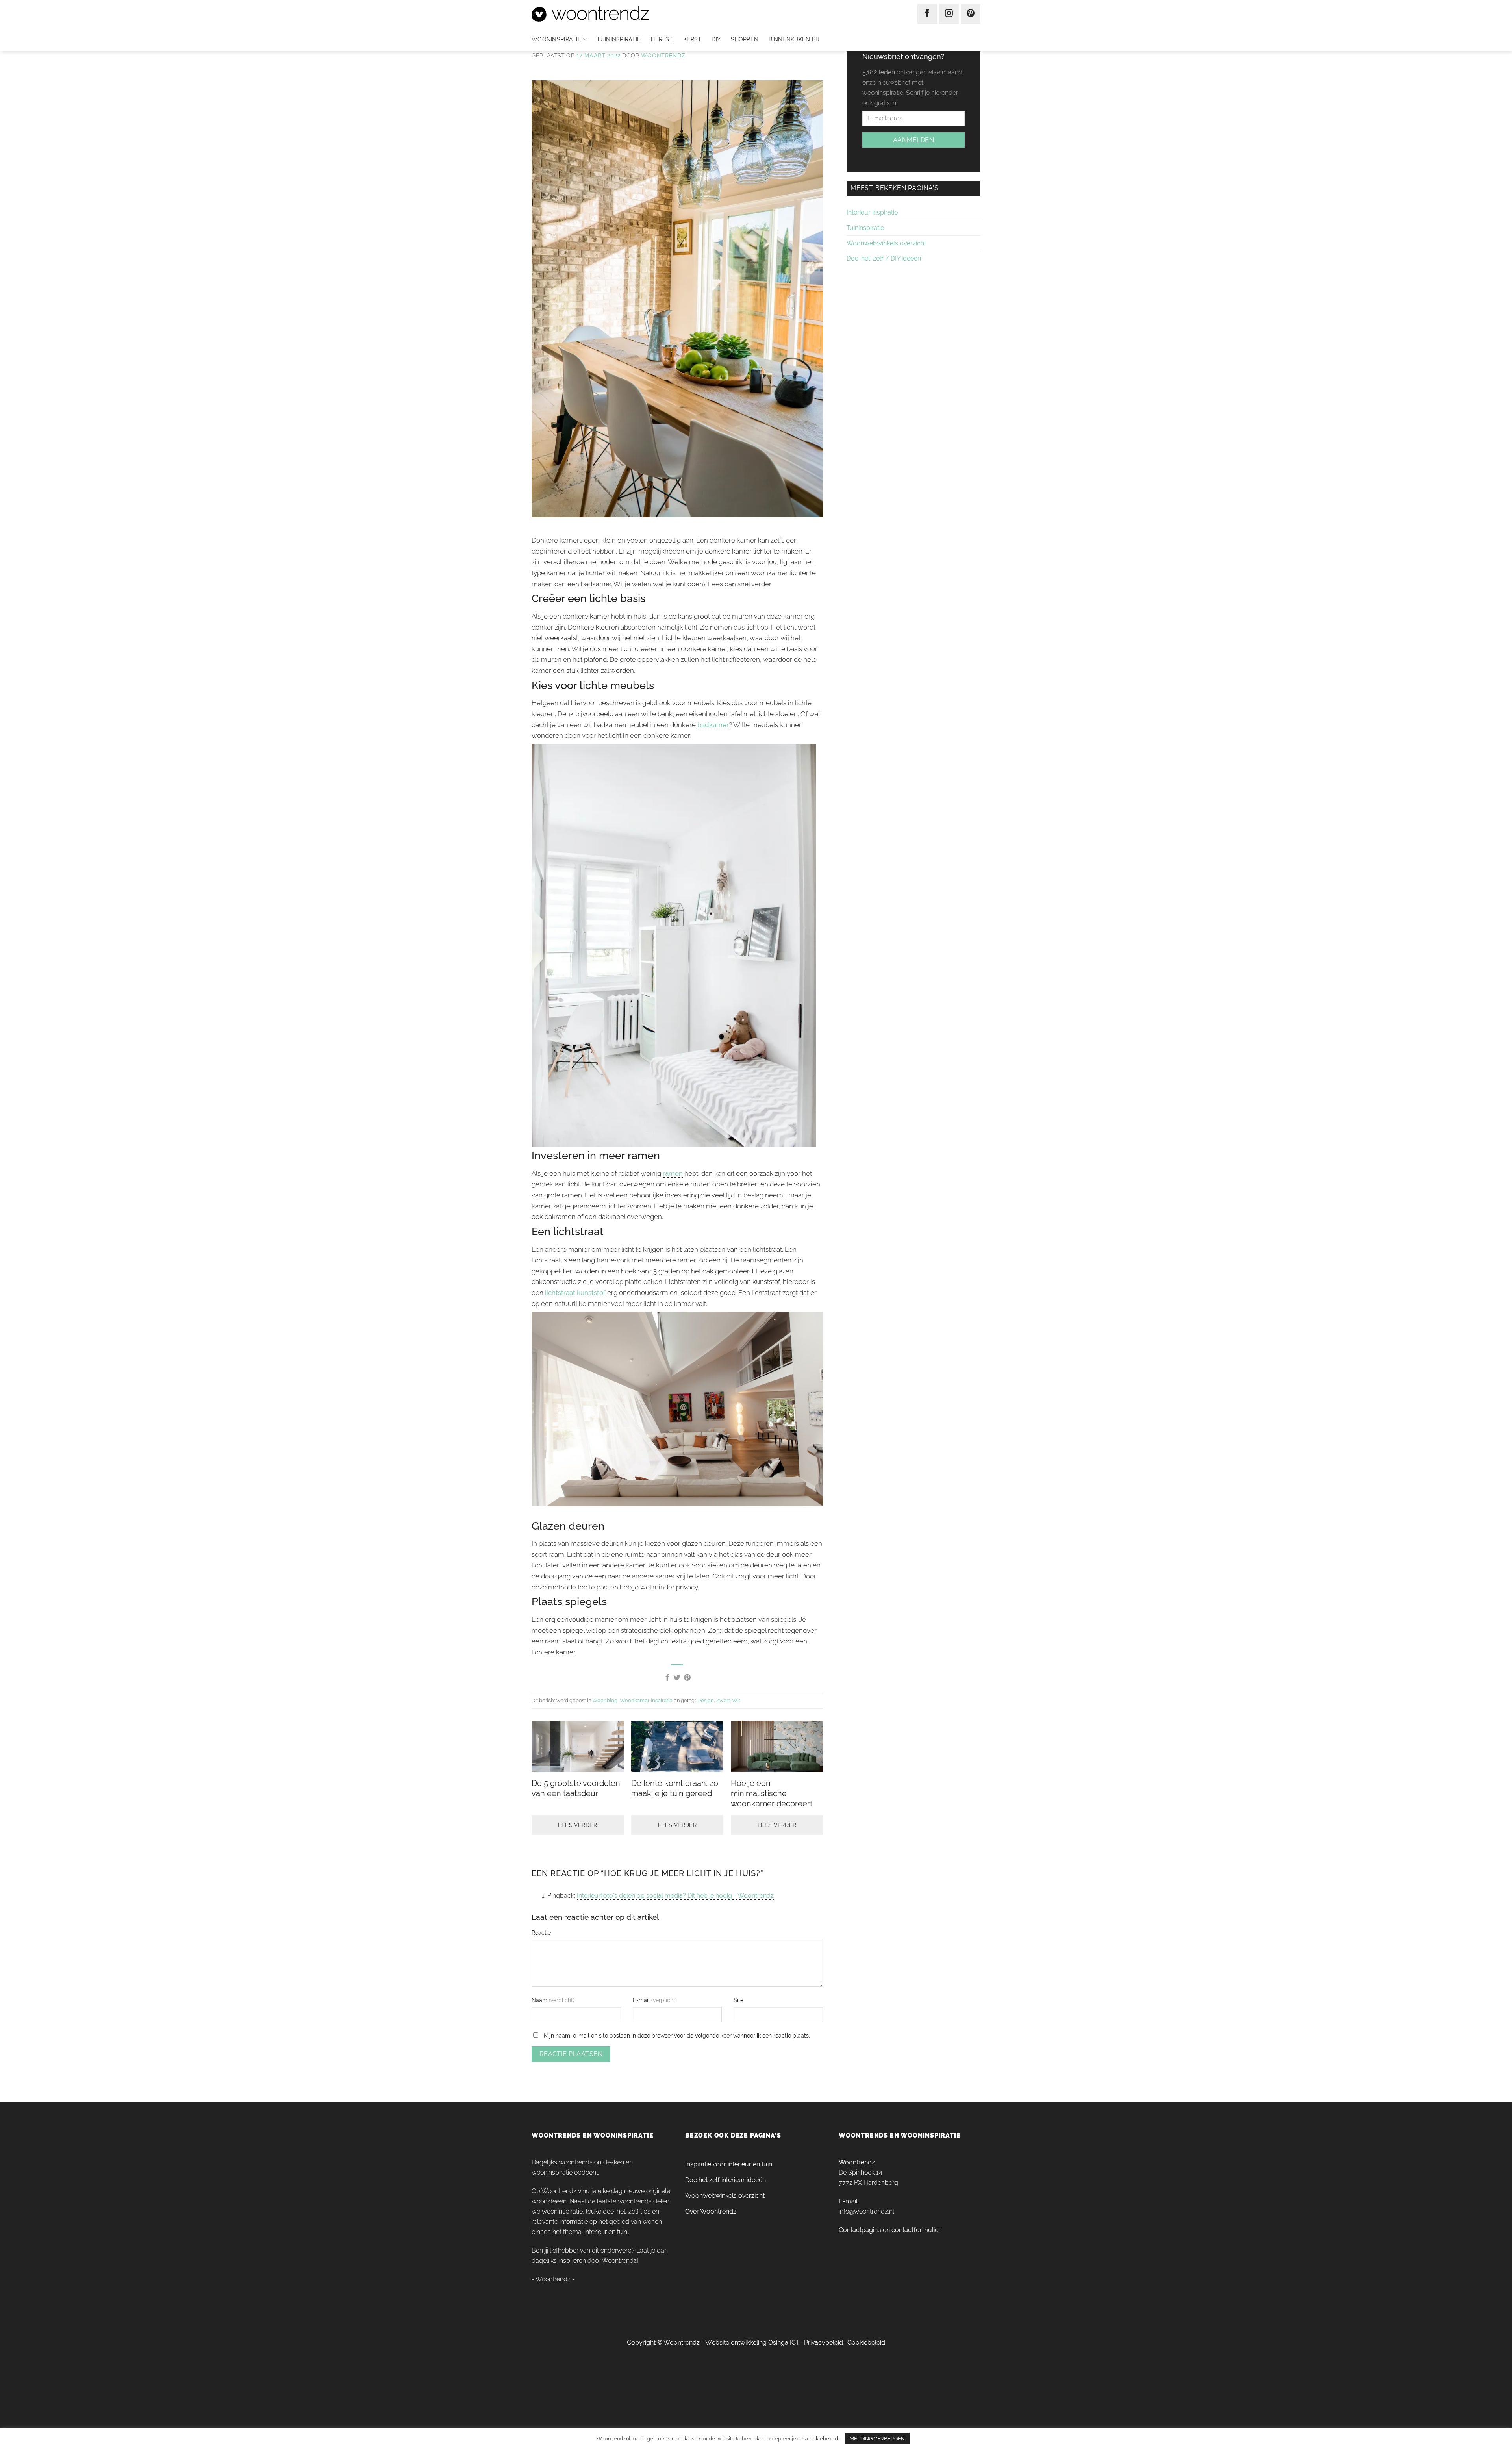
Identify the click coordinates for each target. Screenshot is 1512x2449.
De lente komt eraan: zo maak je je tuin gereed (675, 1788)
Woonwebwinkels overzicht (886, 243)
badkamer (713, 725)
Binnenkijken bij (794, 39)
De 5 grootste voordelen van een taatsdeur (576, 1788)
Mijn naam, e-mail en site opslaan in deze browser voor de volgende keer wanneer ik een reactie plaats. (677, 2035)
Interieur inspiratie (872, 212)
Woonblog (605, 1700)
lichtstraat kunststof (575, 1293)
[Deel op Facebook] (667, 1678)
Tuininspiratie (619, 39)
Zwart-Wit (728, 1700)
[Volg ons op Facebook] (927, 14)
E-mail (642, 2000)
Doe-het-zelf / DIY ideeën (884, 258)
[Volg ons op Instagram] (949, 14)
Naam (540, 2000)
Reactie (541, 1933)
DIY (716, 39)
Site (738, 2000)
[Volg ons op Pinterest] (971, 14)
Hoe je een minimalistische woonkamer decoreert (772, 1793)
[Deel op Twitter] (677, 1678)
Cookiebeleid (866, 2342)
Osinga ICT (784, 2342)
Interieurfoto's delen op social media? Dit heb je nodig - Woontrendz (675, 1896)
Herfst (662, 39)
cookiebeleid (822, 2438)
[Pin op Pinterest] (687, 1678)
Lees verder (577, 1825)
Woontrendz (663, 56)
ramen (673, 1173)
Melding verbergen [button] (877, 2439)
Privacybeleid (824, 2342)
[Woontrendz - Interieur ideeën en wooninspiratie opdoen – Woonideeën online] (614, 14)
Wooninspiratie (556, 39)
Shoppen (745, 39)
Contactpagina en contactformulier (890, 2230)
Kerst (692, 39)
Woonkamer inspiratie (646, 1700)
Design (706, 1700)
